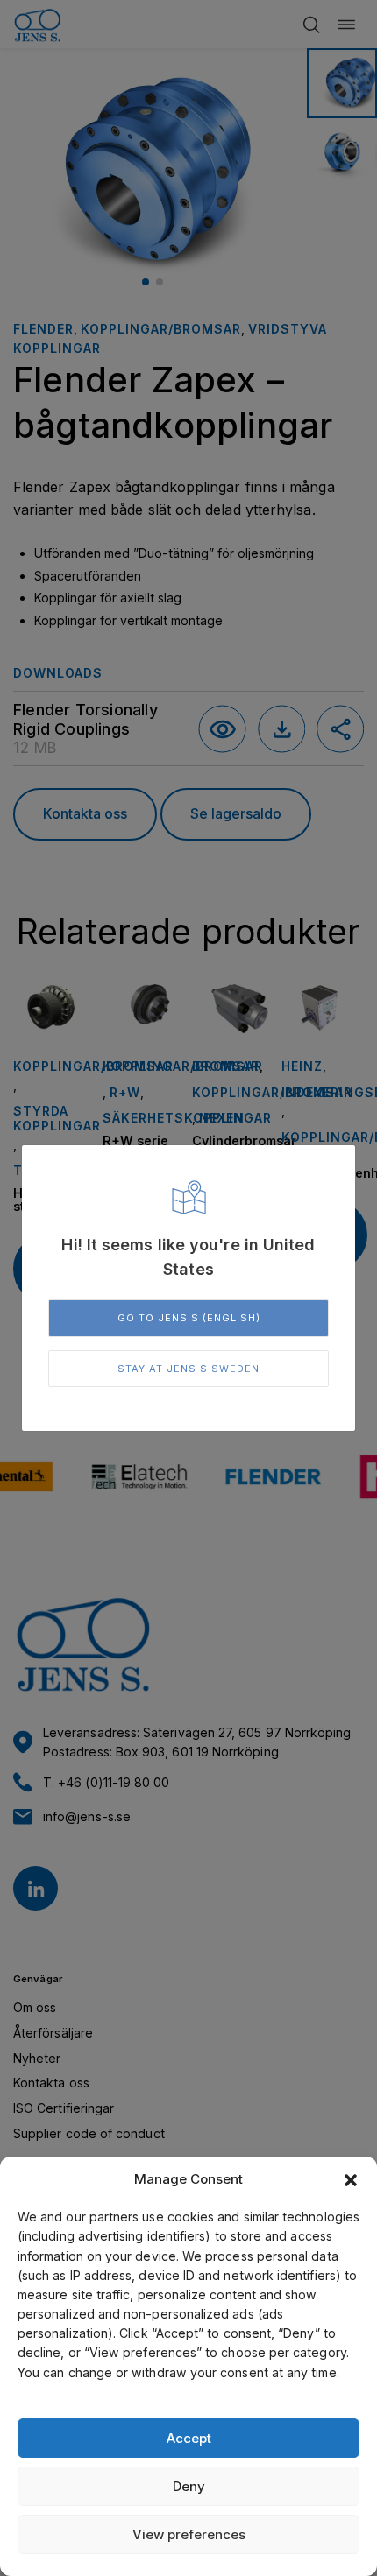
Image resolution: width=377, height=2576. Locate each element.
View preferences (189, 2534)
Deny (189, 2486)
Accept (189, 2438)
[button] (351, 2180)
